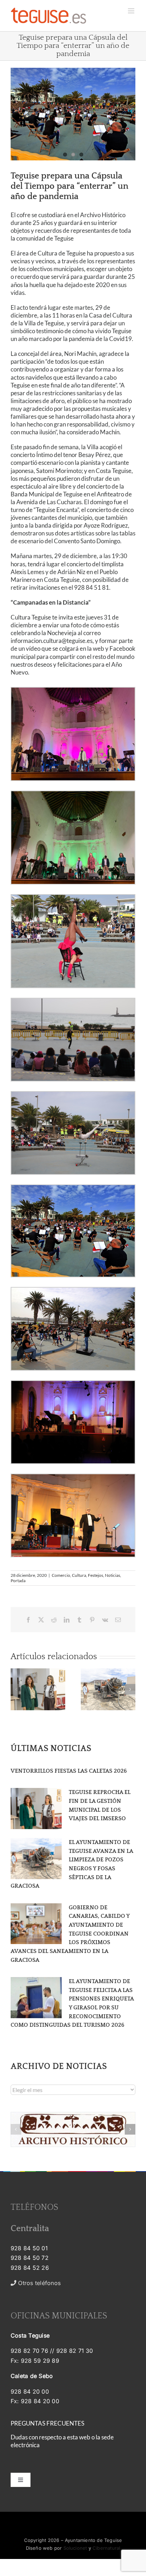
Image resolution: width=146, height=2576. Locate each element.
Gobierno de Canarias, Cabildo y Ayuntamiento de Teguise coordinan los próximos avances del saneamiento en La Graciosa (70, 1934)
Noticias (113, 1575)
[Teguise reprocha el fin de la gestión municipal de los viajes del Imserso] (36, 1809)
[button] (16, 1689)
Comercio (61, 1575)
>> (43, 2283)
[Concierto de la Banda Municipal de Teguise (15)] (73, 114)
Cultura (79, 1575)
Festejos (96, 1575)
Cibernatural (106, 2548)
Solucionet (75, 2548)
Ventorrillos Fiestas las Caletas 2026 (69, 1771)
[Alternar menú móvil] (132, 11)
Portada (18, 1581)
